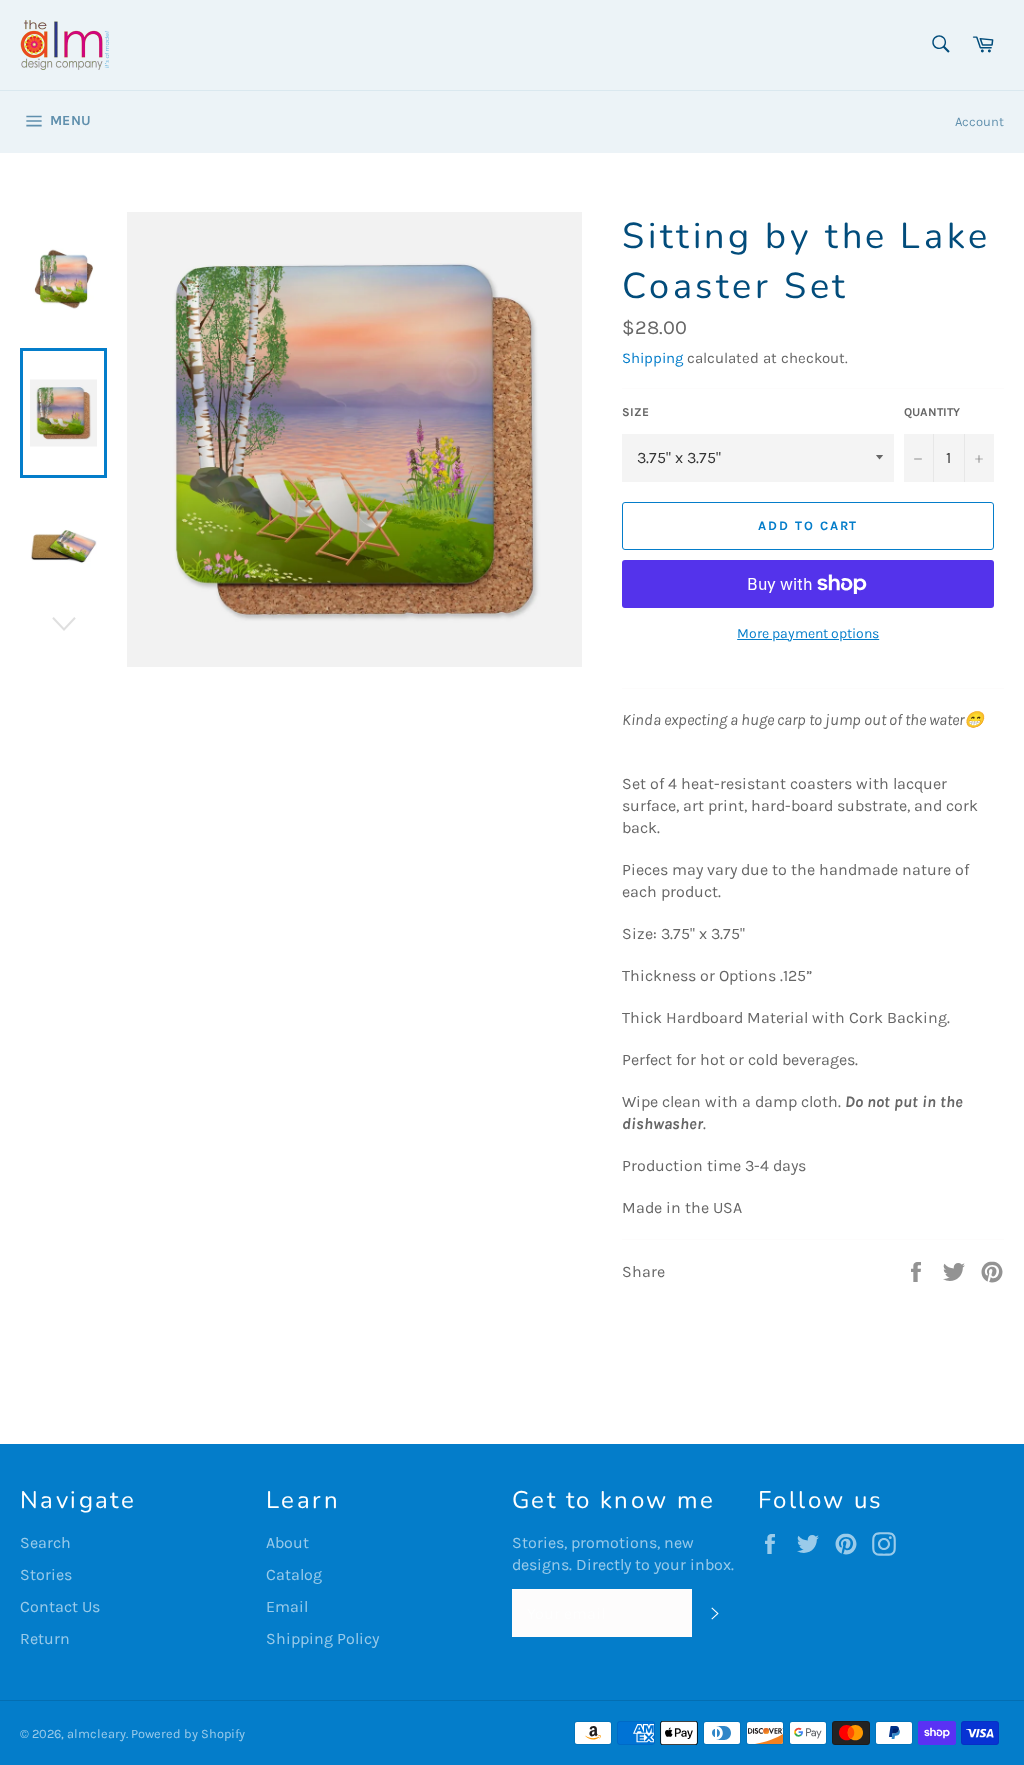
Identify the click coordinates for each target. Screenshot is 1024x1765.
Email (287, 1606)
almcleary (96, 1733)
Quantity (932, 412)
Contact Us (60, 1606)
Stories (46, 1574)
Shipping (652, 358)
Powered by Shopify (188, 1733)
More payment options (808, 633)
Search (45, 1542)
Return (45, 1638)
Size (635, 412)
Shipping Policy (322, 1638)
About (287, 1542)
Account (979, 121)
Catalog (294, 1574)
